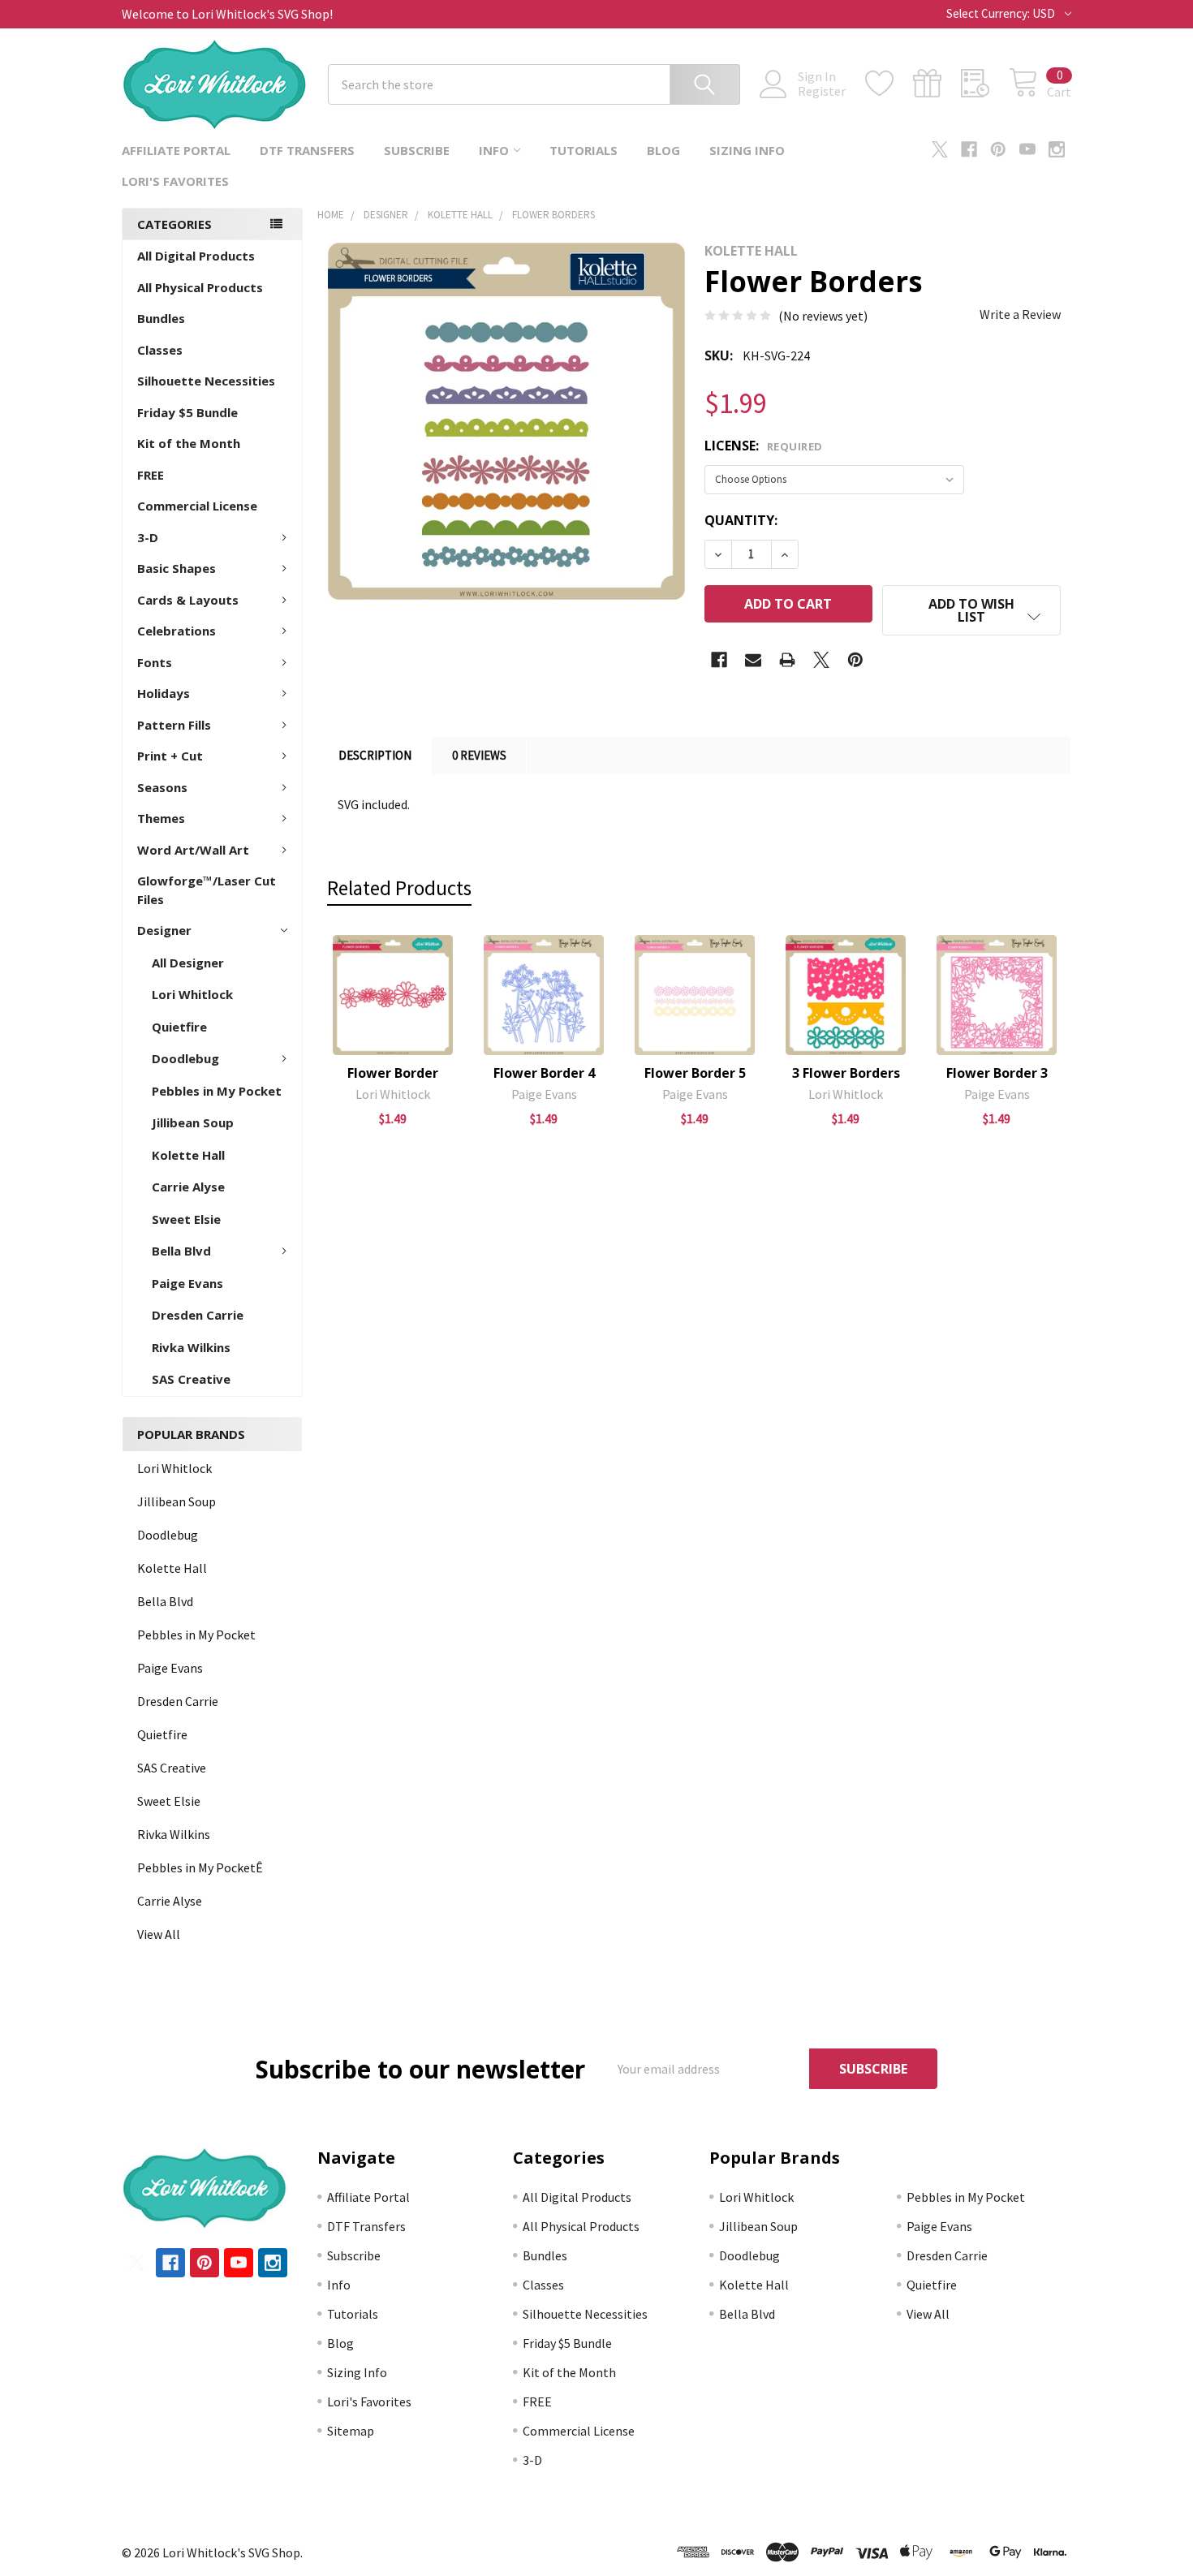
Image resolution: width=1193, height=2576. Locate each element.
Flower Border (393, 1073)
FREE (151, 475)
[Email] (753, 660)
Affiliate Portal (176, 150)
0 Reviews (479, 755)
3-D (148, 537)
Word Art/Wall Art (193, 850)
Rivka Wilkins (191, 1347)
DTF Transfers (307, 150)
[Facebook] (969, 149)
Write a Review (1020, 314)
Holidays (164, 693)
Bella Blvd (181, 1251)
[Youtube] (1027, 149)
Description (375, 755)
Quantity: (741, 520)
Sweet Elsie (186, 1219)
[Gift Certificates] (937, 84)
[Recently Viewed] (985, 84)
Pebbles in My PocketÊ (200, 1867)
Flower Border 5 (695, 1073)
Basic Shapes (177, 568)
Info (494, 150)
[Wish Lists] (889, 84)
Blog (663, 150)
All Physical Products (200, 287)
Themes (161, 818)
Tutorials (584, 150)
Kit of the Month (189, 443)
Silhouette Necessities (206, 381)
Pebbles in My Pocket (217, 1091)
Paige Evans (187, 1283)
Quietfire (179, 1027)
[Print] (787, 660)
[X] (940, 149)
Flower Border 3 (997, 1073)
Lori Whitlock (192, 994)
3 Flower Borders (846, 1073)
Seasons (162, 787)
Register (822, 91)
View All (159, 1934)
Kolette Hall (188, 1155)
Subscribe (417, 150)
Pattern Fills (174, 725)
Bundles (161, 318)
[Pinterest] (998, 149)
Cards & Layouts (188, 600)
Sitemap (351, 2431)
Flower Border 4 (544, 1073)
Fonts (155, 662)
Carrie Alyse (188, 1187)
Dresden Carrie (198, 1315)
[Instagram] (1057, 149)
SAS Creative (191, 1379)
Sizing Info (747, 150)
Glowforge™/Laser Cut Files (207, 890)
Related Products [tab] (399, 888)
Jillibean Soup (193, 1122)
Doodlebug (185, 1058)
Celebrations (177, 631)
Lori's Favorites (175, 181)
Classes (160, 350)
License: (764, 446)
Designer (164, 930)
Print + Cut (170, 756)
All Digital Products (196, 256)
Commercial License (197, 506)
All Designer (188, 963)
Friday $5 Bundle (187, 412)
